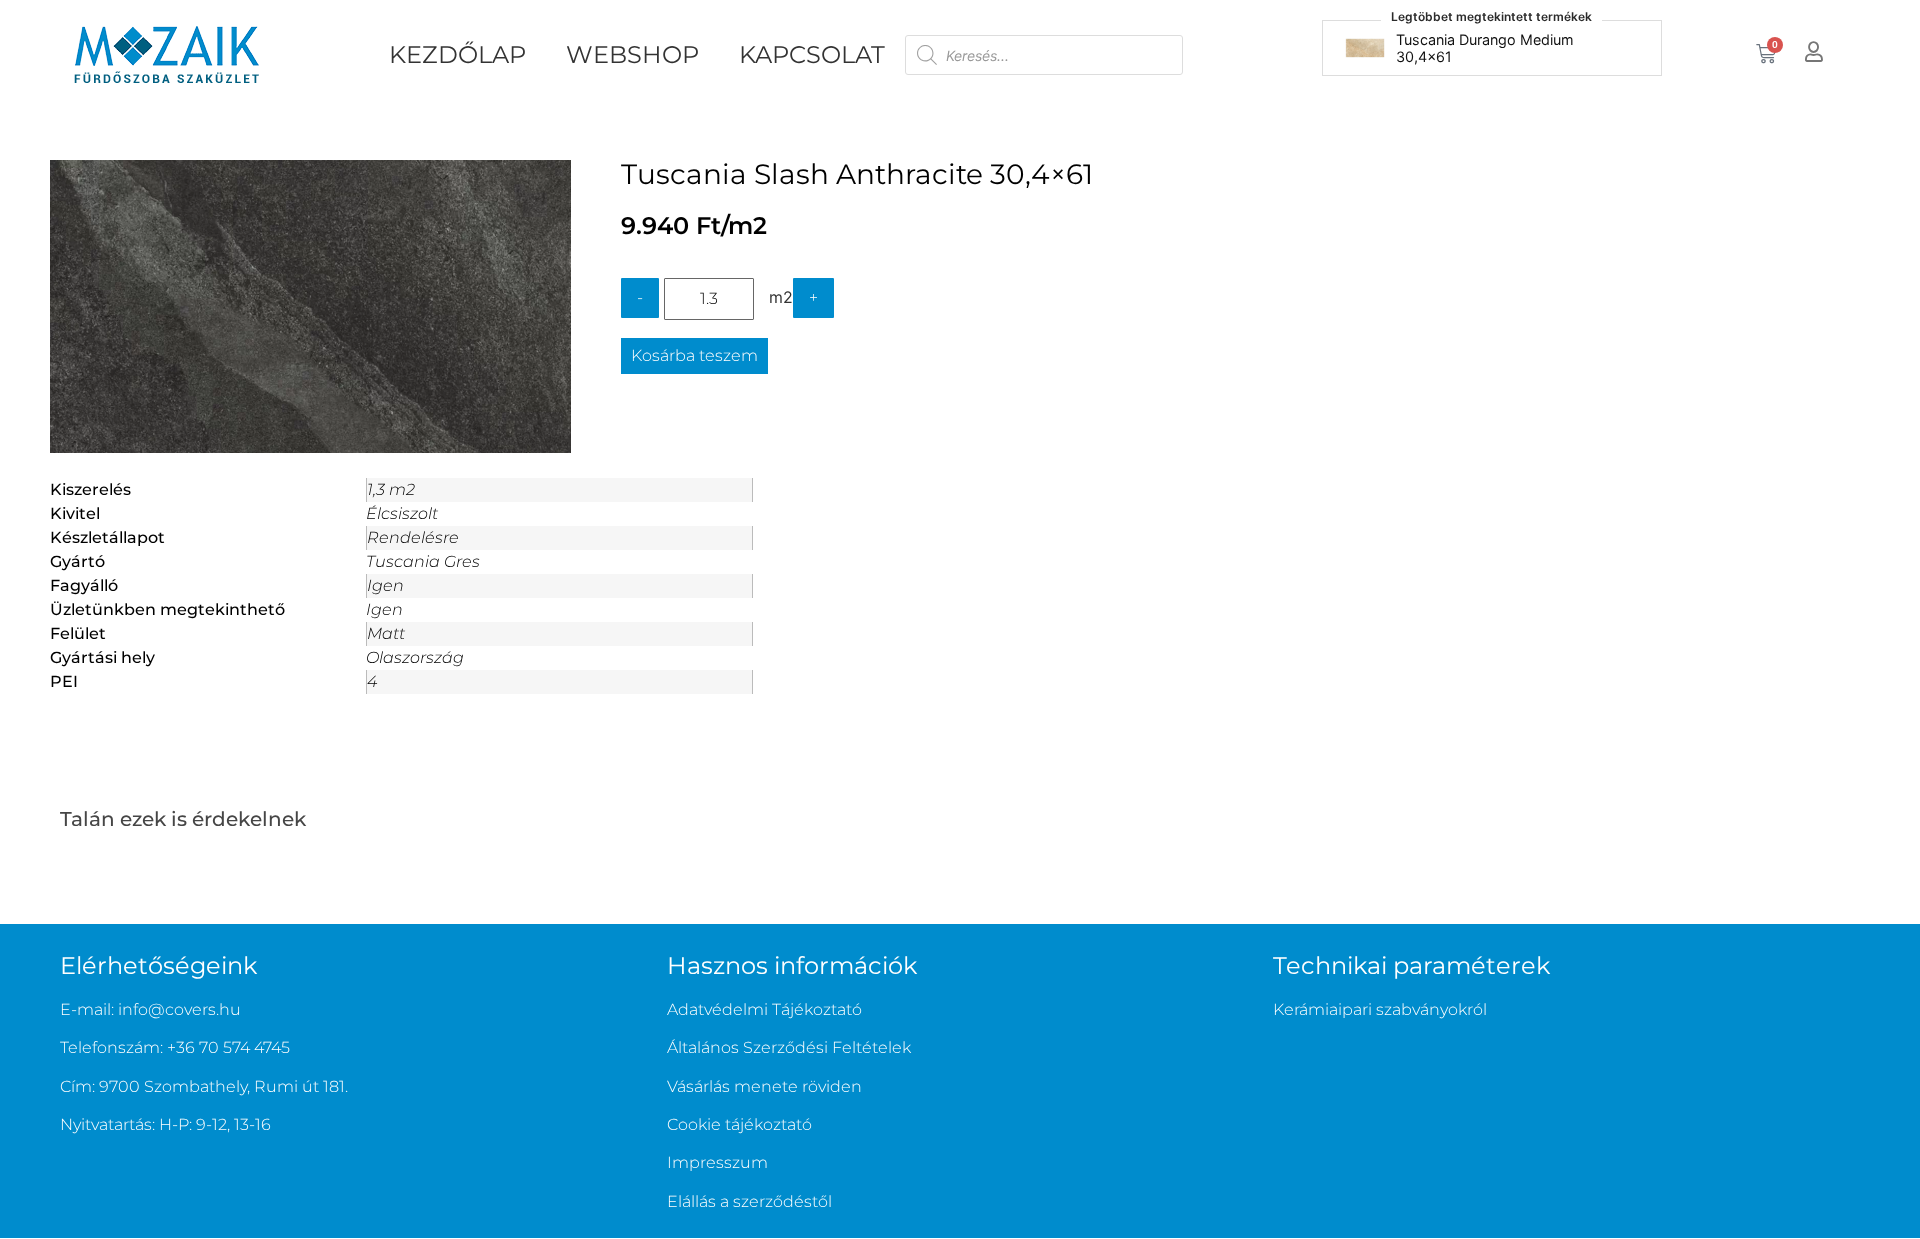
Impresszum (717, 1162)
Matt (386, 633)
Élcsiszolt (402, 513)
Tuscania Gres (423, 561)
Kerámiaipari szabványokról (1380, 1009)
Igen (385, 585)
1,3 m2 (391, 489)
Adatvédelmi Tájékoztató (764, 1009)
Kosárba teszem (694, 355)
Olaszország (415, 657)
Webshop (632, 54)
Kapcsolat (812, 54)
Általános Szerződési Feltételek (789, 1047)
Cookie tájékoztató (739, 1124)
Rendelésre (413, 537)
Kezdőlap (457, 54)
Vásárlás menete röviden (764, 1086)
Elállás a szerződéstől (749, 1201)
